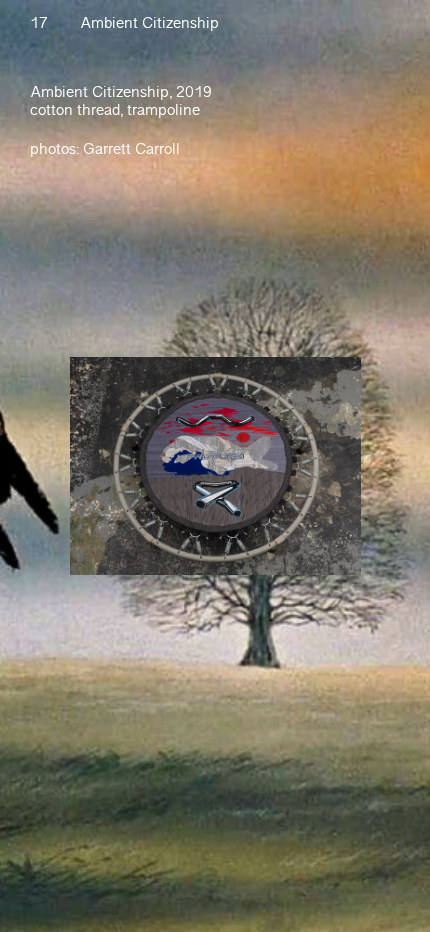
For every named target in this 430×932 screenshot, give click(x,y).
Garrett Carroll (131, 149)
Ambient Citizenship (149, 23)
